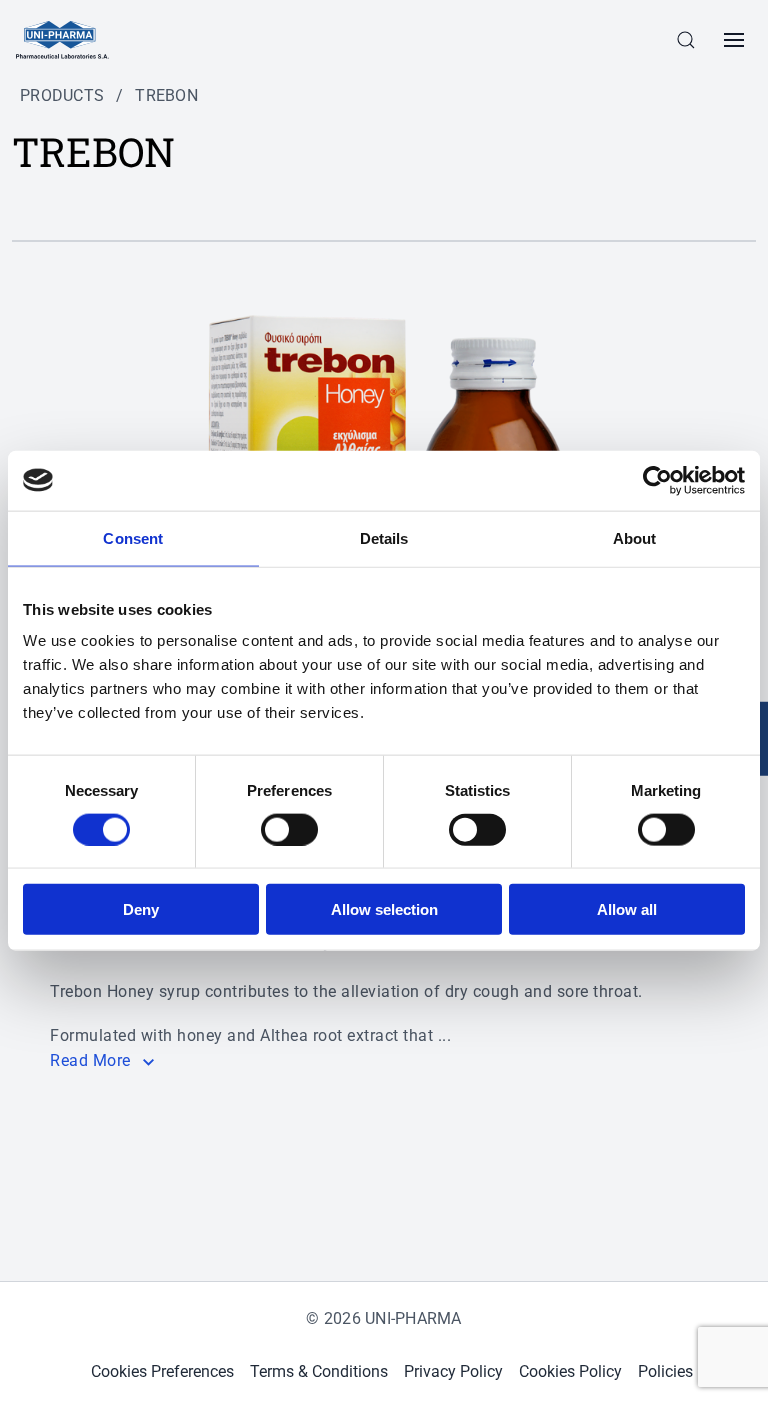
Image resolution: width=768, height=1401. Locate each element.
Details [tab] (384, 537)
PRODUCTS (62, 95)
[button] (686, 40)
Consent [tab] (133, 537)
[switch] (289, 829)
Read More (90, 1060)
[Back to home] (62, 40)
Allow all (627, 909)
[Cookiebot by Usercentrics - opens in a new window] (657, 480)
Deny (141, 909)
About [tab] (635, 537)
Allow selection (384, 909)
